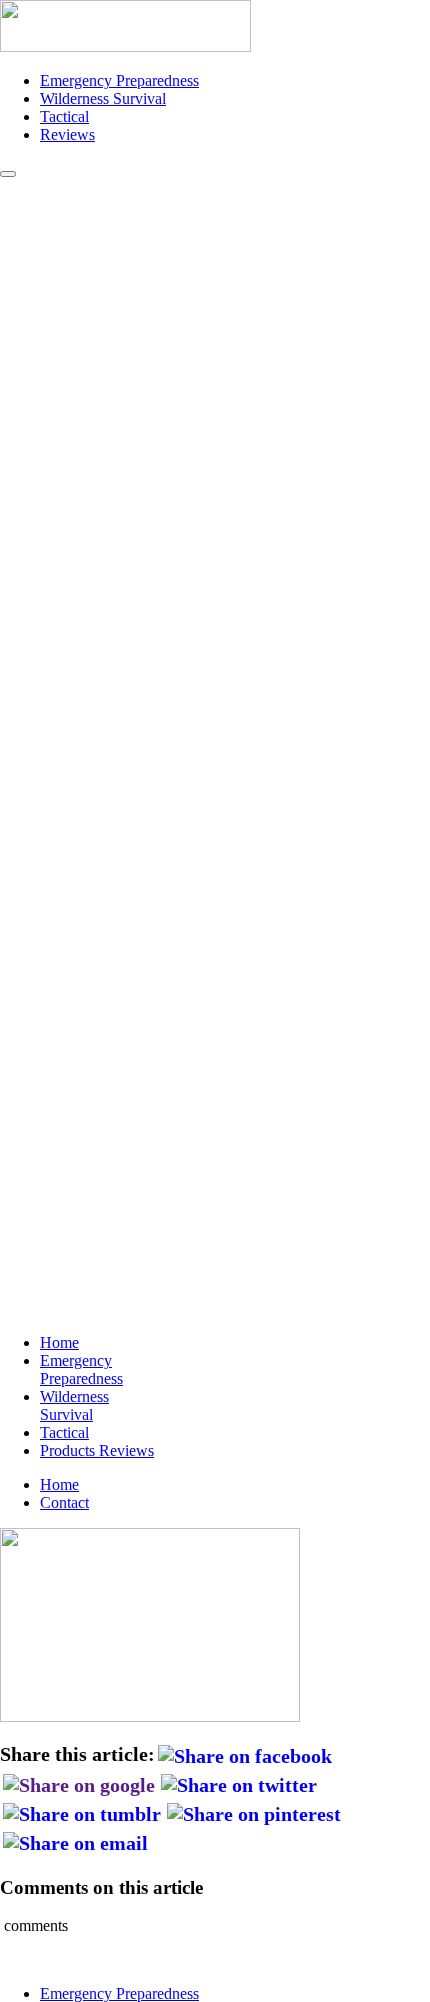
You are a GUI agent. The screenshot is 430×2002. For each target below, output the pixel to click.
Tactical (64, 116)
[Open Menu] (8, 174)
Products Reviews (97, 1450)
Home (59, 1342)
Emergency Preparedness (119, 80)
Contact (64, 1502)
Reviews (67, 134)
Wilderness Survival (103, 98)
